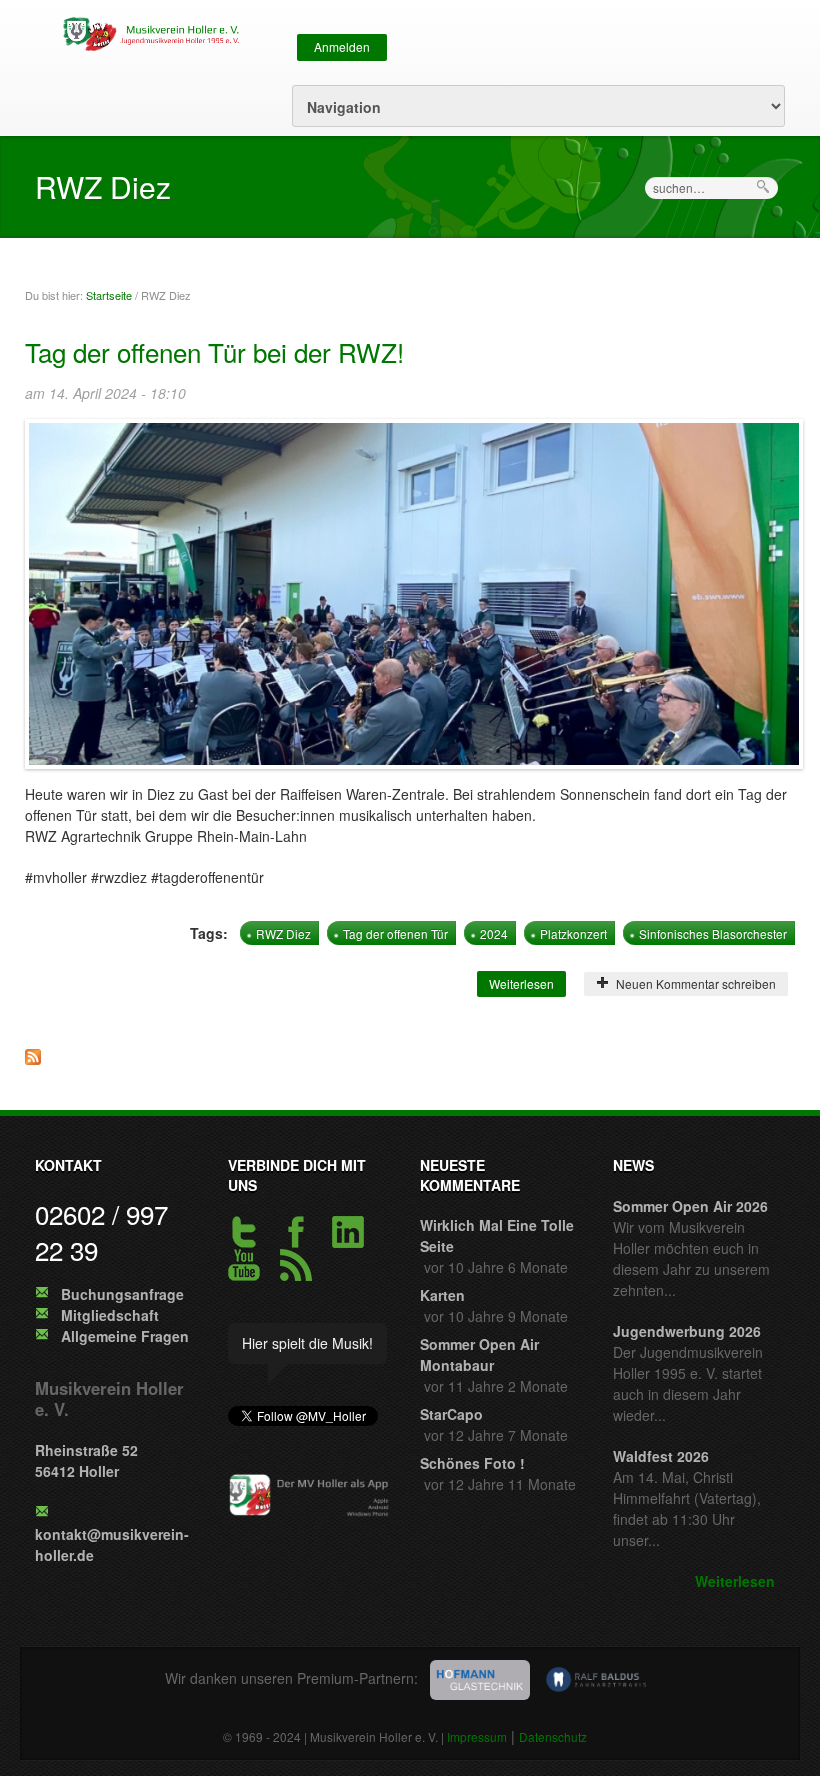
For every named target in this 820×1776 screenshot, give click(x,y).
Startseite (109, 295)
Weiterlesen (527, 983)
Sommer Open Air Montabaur (479, 1354)
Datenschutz (553, 1736)
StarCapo (451, 1414)
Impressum (477, 1736)
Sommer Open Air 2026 (690, 1206)
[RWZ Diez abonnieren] (410, 1062)
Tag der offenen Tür (395, 933)
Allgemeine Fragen (125, 1336)
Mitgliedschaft (110, 1315)
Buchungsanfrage (122, 1294)
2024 (494, 933)
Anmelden (342, 46)
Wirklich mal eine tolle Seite (497, 1235)
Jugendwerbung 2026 (687, 1331)
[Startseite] (148, 32)
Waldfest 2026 (661, 1456)
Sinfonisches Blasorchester (713, 933)
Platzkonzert (573, 933)
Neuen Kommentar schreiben (693, 983)
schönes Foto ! (472, 1463)
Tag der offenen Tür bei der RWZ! (214, 351)
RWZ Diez (283, 933)
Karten (442, 1295)
